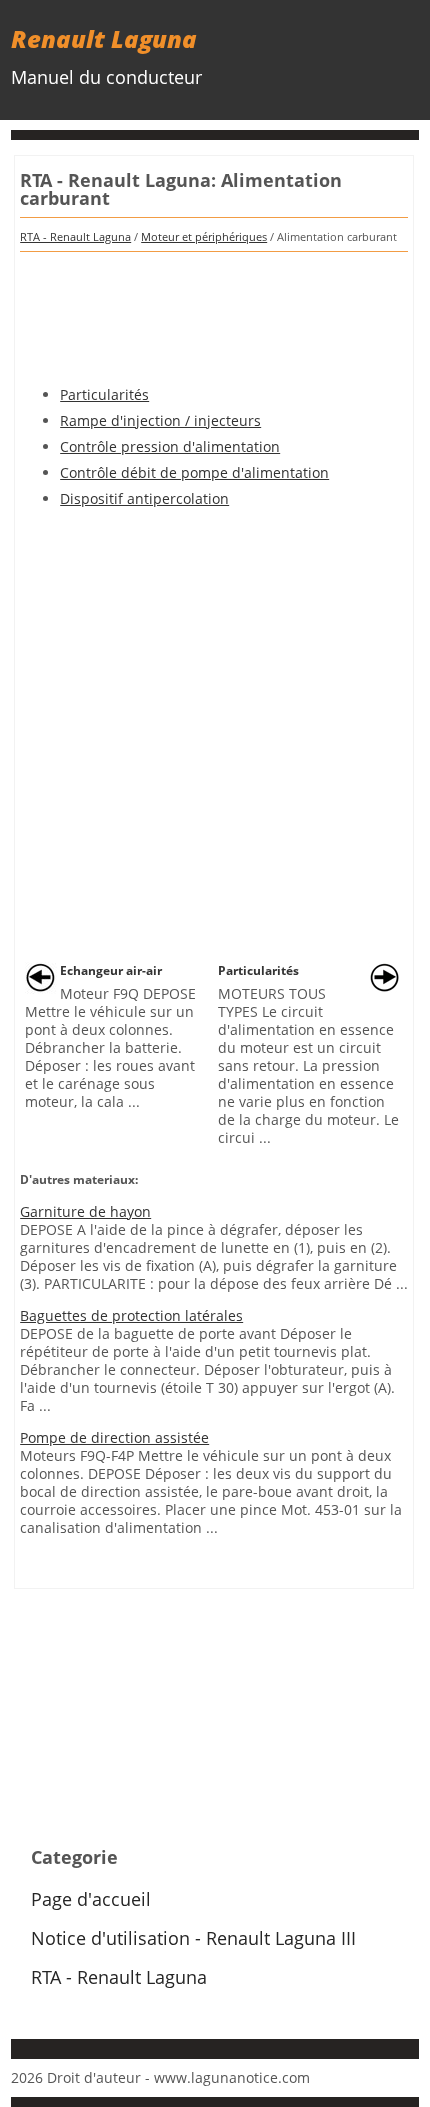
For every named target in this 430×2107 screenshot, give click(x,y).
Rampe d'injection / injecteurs (160, 420)
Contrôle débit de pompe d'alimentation (194, 472)
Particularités (104, 394)
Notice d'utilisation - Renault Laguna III (193, 1938)
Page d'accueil (91, 1899)
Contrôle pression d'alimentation (170, 446)
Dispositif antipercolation (144, 498)
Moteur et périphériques (204, 236)
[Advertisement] (214, 312)
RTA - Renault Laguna (75, 236)
